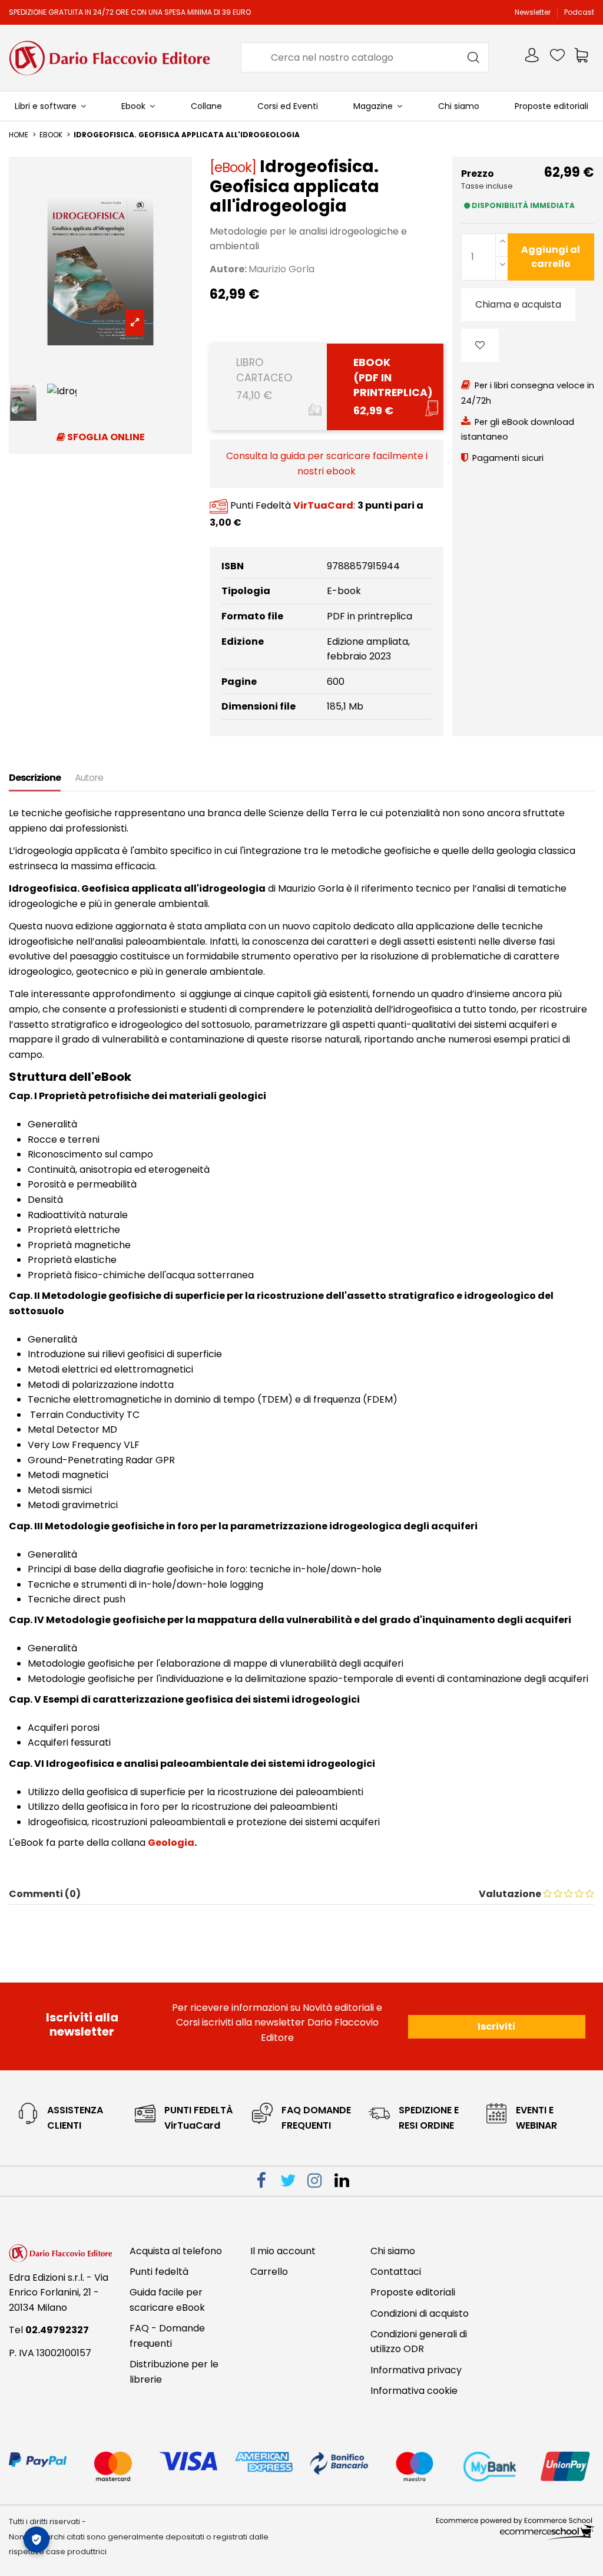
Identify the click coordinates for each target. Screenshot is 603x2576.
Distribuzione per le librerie (174, 2372)
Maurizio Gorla (281, 269)
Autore (89, 778)
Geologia (171, 1843)
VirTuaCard (323, 505)
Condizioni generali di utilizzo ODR (419, 2342)
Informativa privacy (416, 2370)
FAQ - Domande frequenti (167, 2336)
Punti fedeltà (159, 2272)
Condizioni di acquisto (420, 2313)
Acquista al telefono (176, 2251)
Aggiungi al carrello (551, 257)
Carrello (269, 2272)
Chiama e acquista (518, 304)
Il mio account (283, 2251)
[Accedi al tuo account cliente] (533, 57)
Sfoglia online (105, 437)
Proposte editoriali (413, 2292)
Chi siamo (393, 2251)
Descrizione (35, 778)
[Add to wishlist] (480, 345)
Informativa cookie (414, 2391)
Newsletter (534, 12)
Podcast (579, 12)
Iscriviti (496, 2026)
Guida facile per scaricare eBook (167, 2300)
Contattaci (396, 2272)
